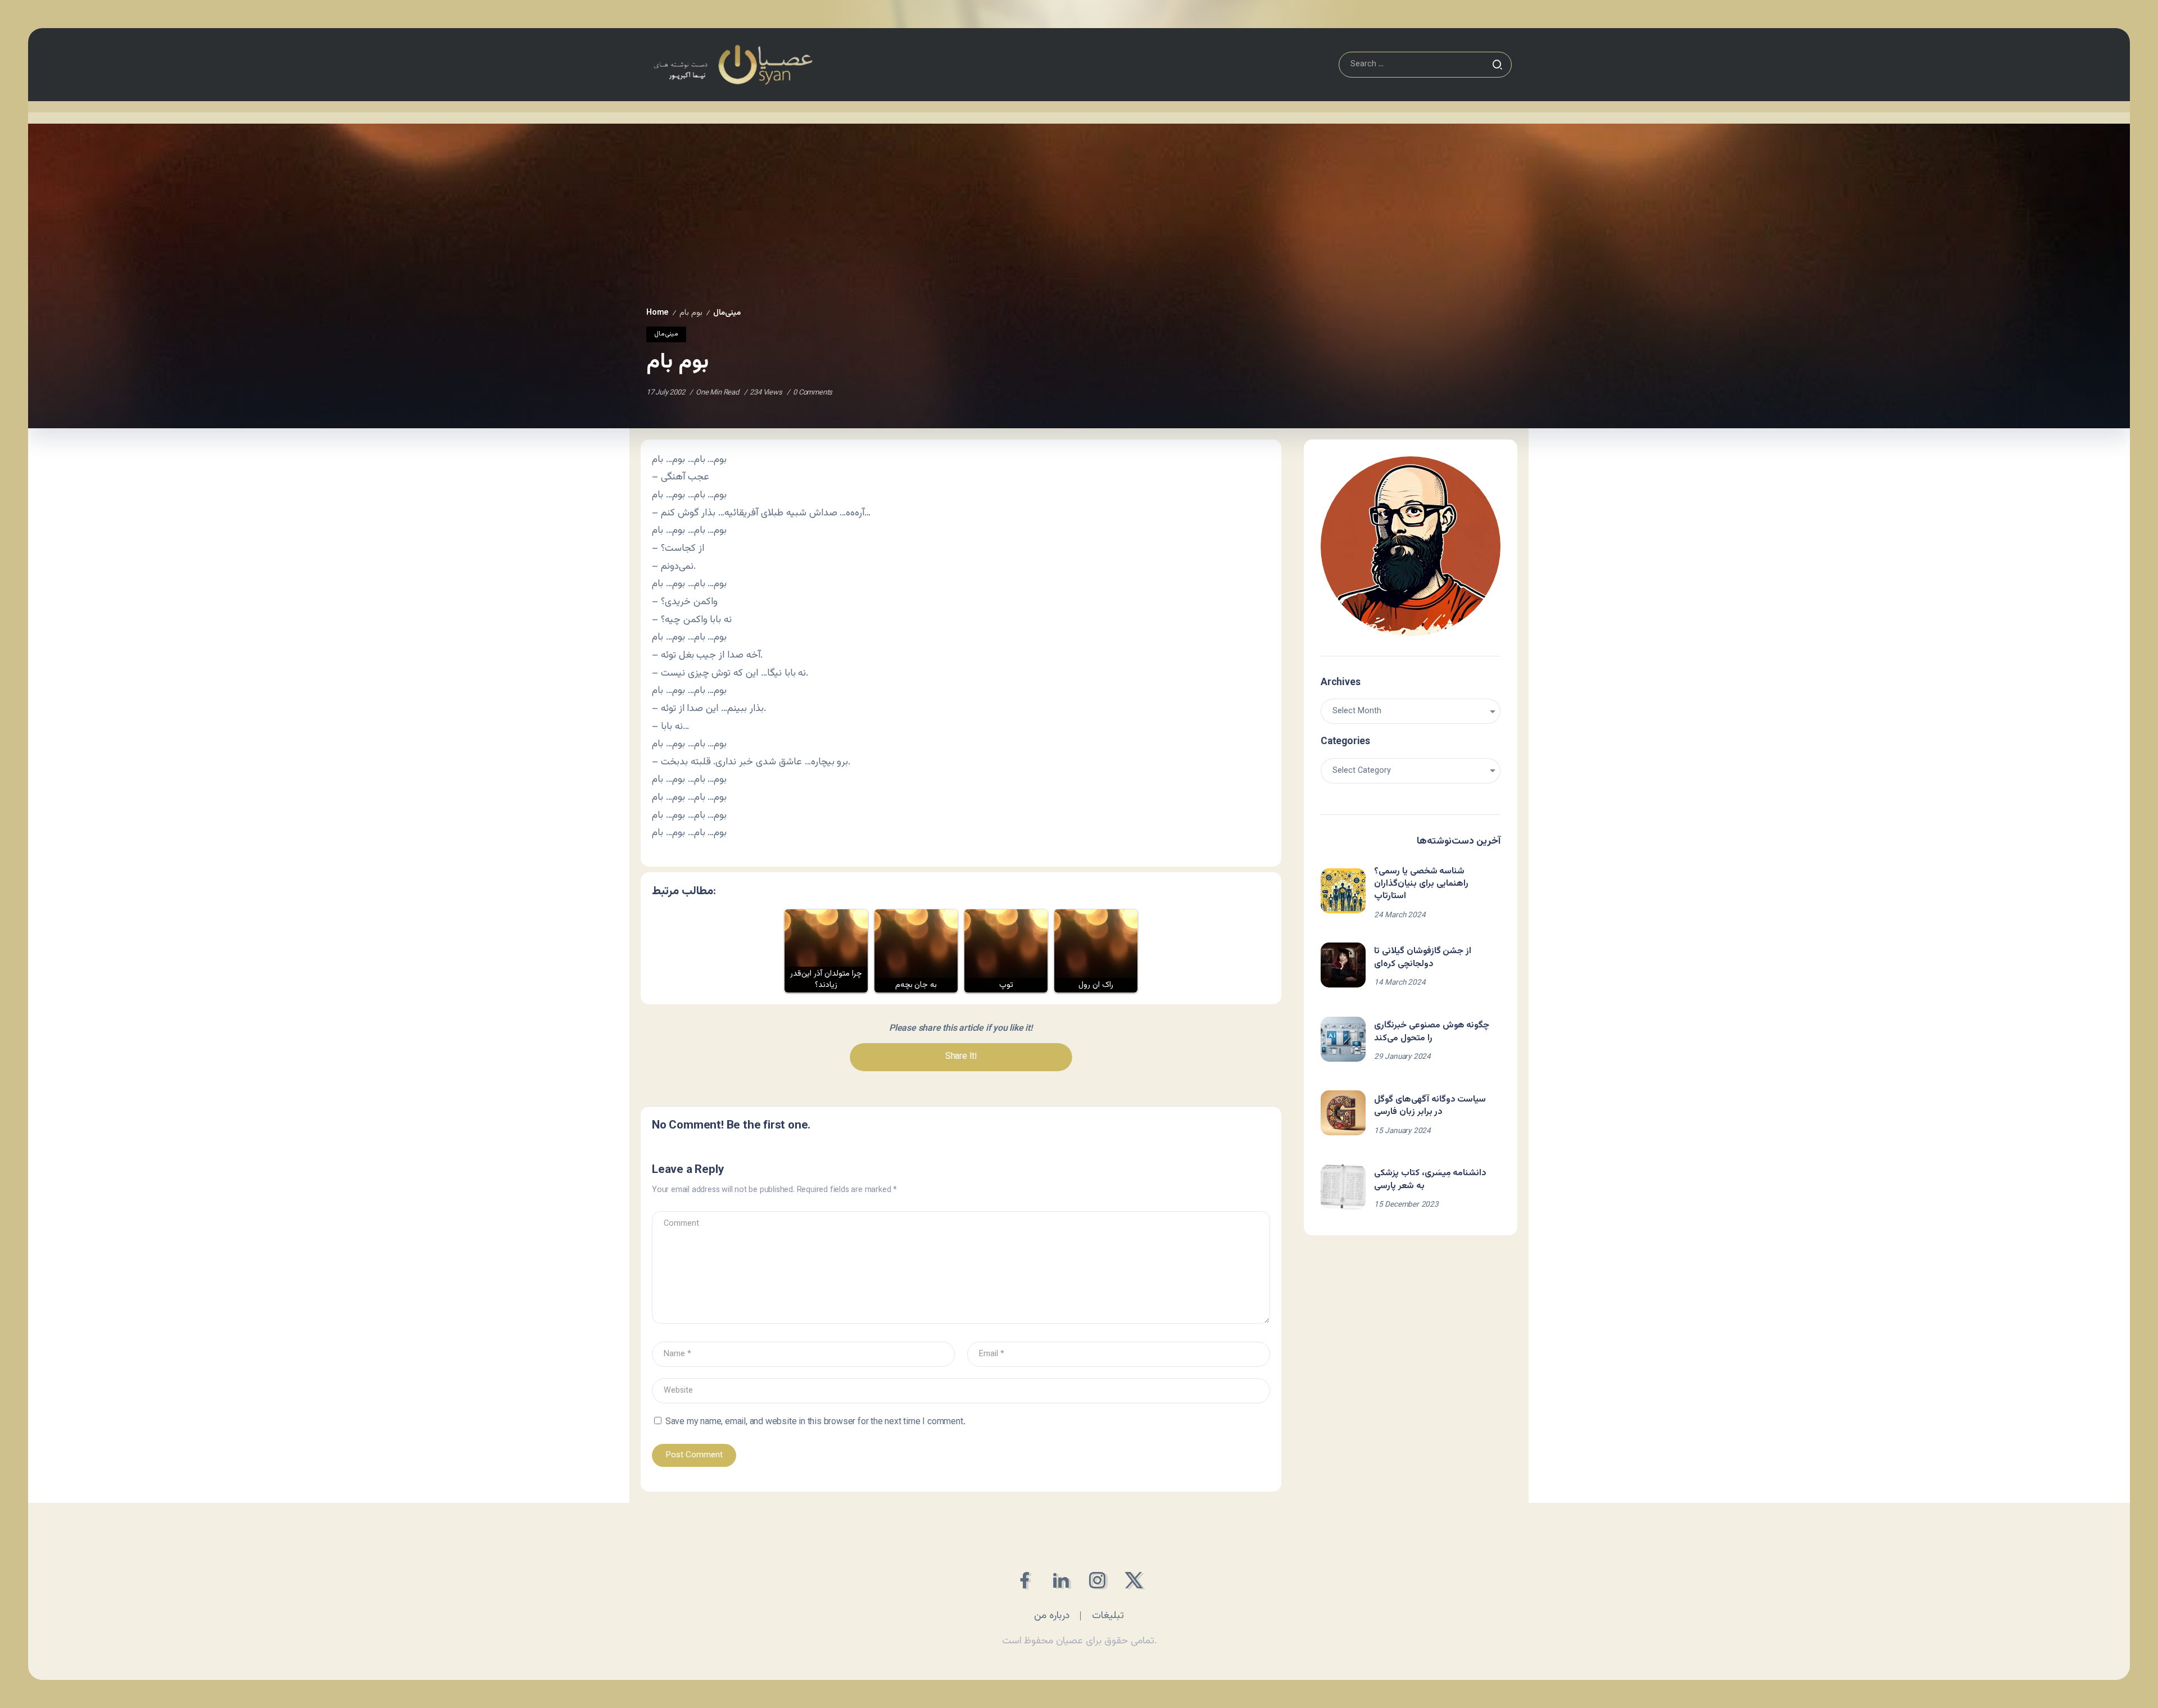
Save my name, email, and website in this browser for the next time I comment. (815, 1422)
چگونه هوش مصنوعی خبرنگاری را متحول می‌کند (1432, 1032)
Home (658, 313)
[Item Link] (1343, 891)
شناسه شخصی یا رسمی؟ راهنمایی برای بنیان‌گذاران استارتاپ (1421, 884)
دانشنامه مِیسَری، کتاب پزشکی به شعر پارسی (1430, 1179)
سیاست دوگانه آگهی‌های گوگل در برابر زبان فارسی (1430, 1106)
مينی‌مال (727, 313)
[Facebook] (1024, 1580)
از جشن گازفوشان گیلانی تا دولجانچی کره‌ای (1423, 957)
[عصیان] (733, 65)
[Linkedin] (1061, 1580)
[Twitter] (1134, 1580)
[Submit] (1497, 65)
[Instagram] (1097, 1580)
